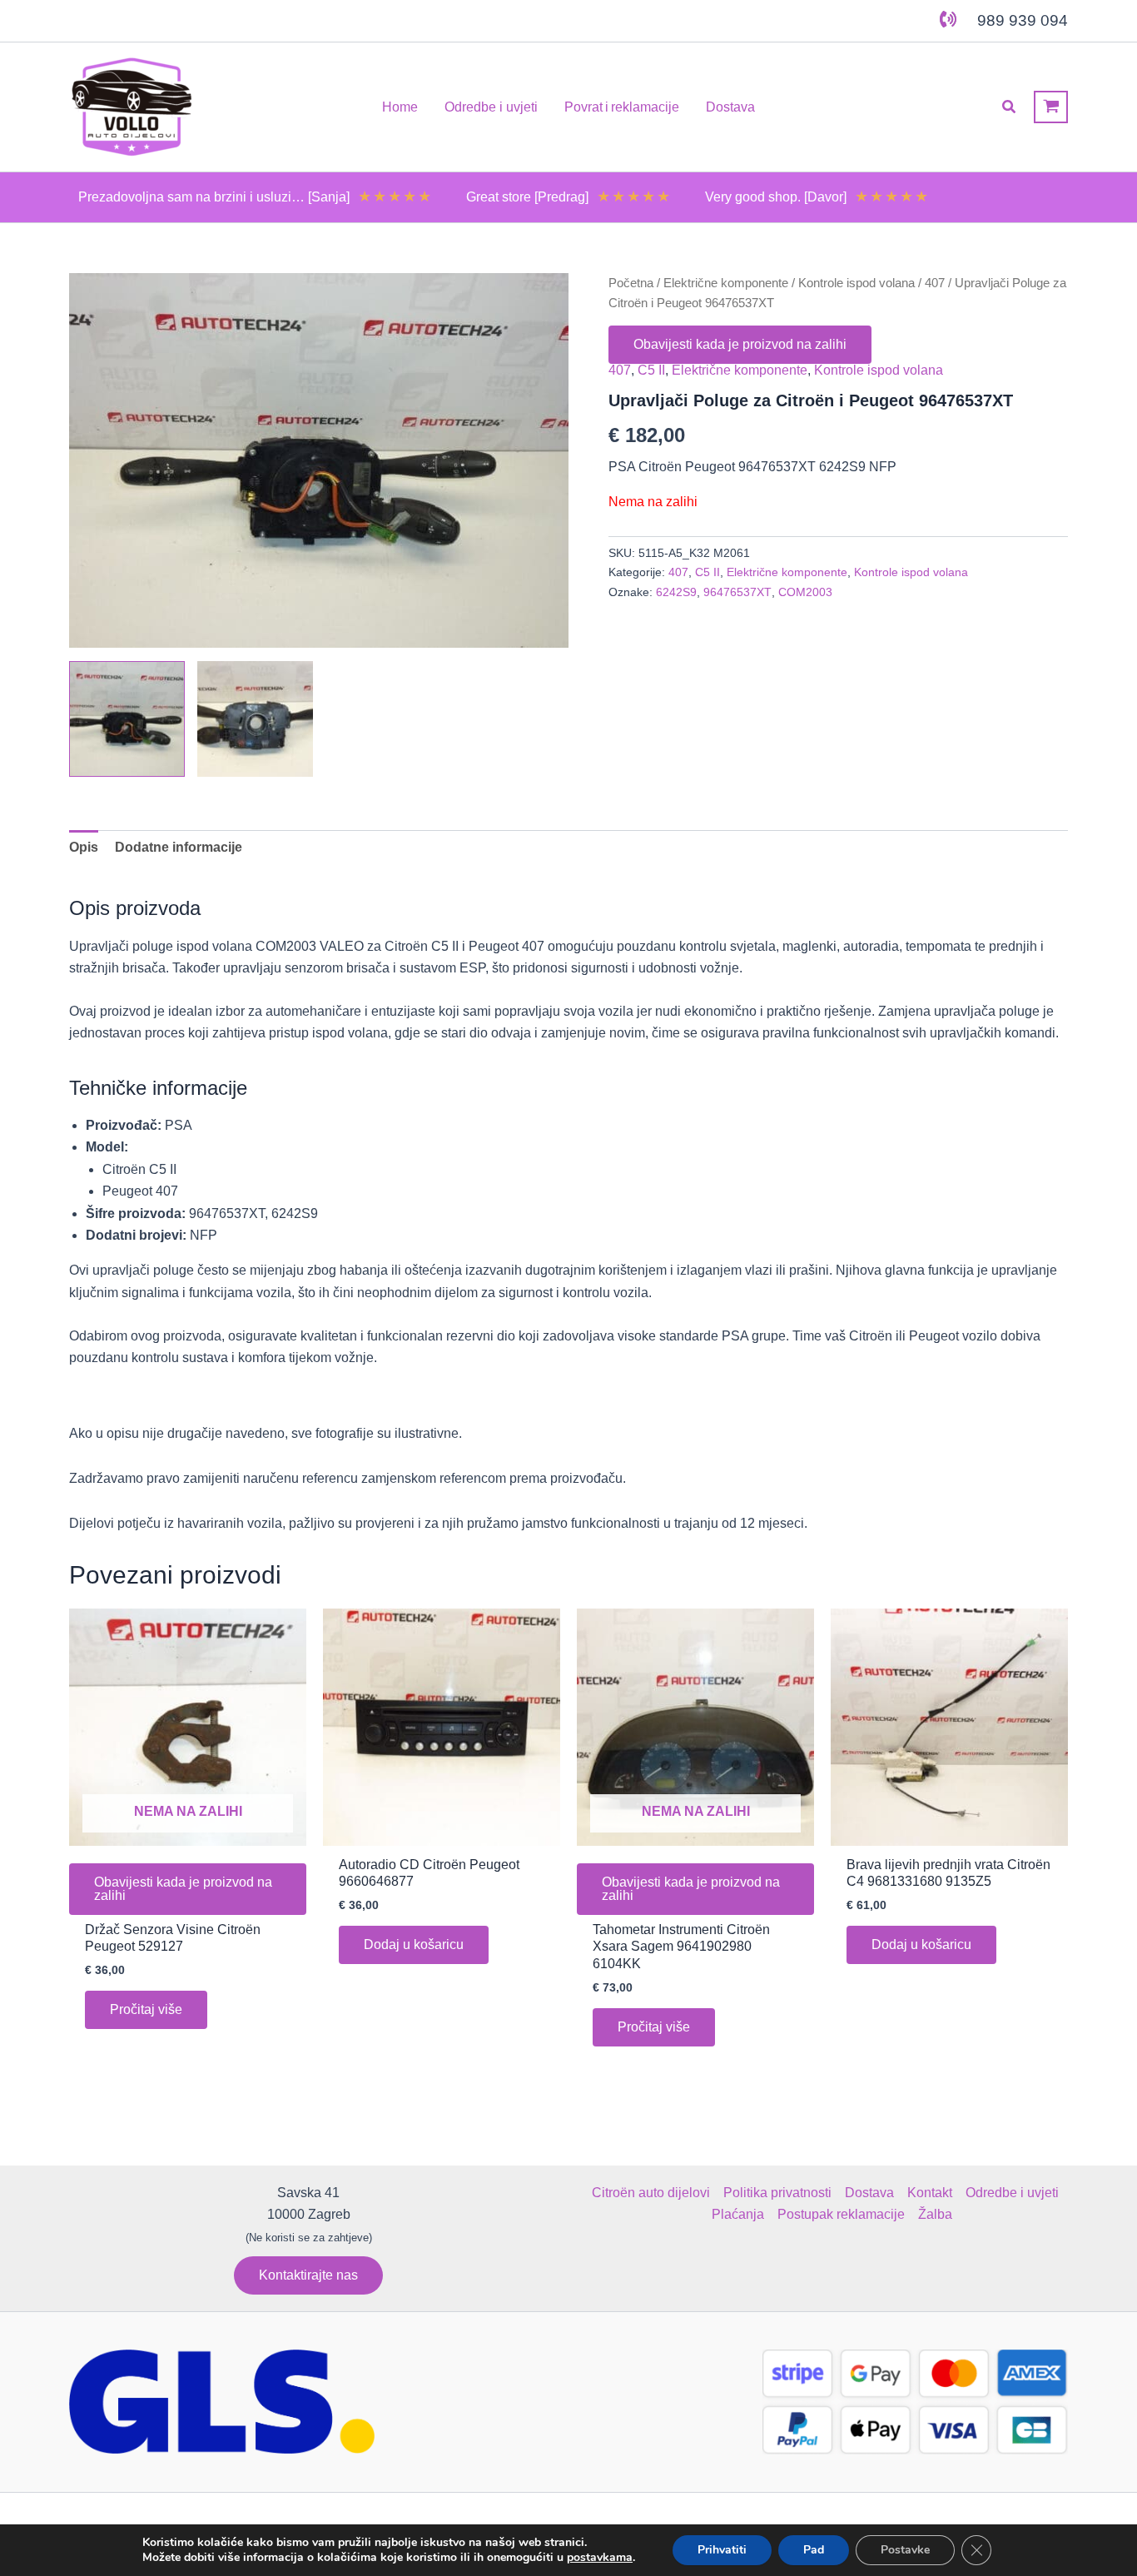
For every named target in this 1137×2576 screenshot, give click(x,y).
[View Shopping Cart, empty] (1051, 107)
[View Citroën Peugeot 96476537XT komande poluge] (127, 719)
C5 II (651, 370)
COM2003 (805, 592)
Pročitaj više (146, 2009)
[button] (1010, 107)
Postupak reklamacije (841, 2214)
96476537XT (737, 592)
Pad (814, 2550)
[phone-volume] (948, 19)
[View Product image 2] (255, 719)
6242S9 (676, 592)
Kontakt (930, 2193)
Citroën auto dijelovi (651, 2193)
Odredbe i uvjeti (1012, 2193)
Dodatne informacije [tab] (179, 847)
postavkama (600, 2558)
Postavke (905, 2550)
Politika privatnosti (777, 2193)
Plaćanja (738, 2214)
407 (935, 283)
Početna (631, 283)
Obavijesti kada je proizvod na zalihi (740, 344)
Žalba (935, 2214)
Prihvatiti (722, 2550)
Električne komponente (726, 283)
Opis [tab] (84, 847)
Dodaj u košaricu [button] (414, 1944)
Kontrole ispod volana (856, 283)
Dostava (869, 2193)
